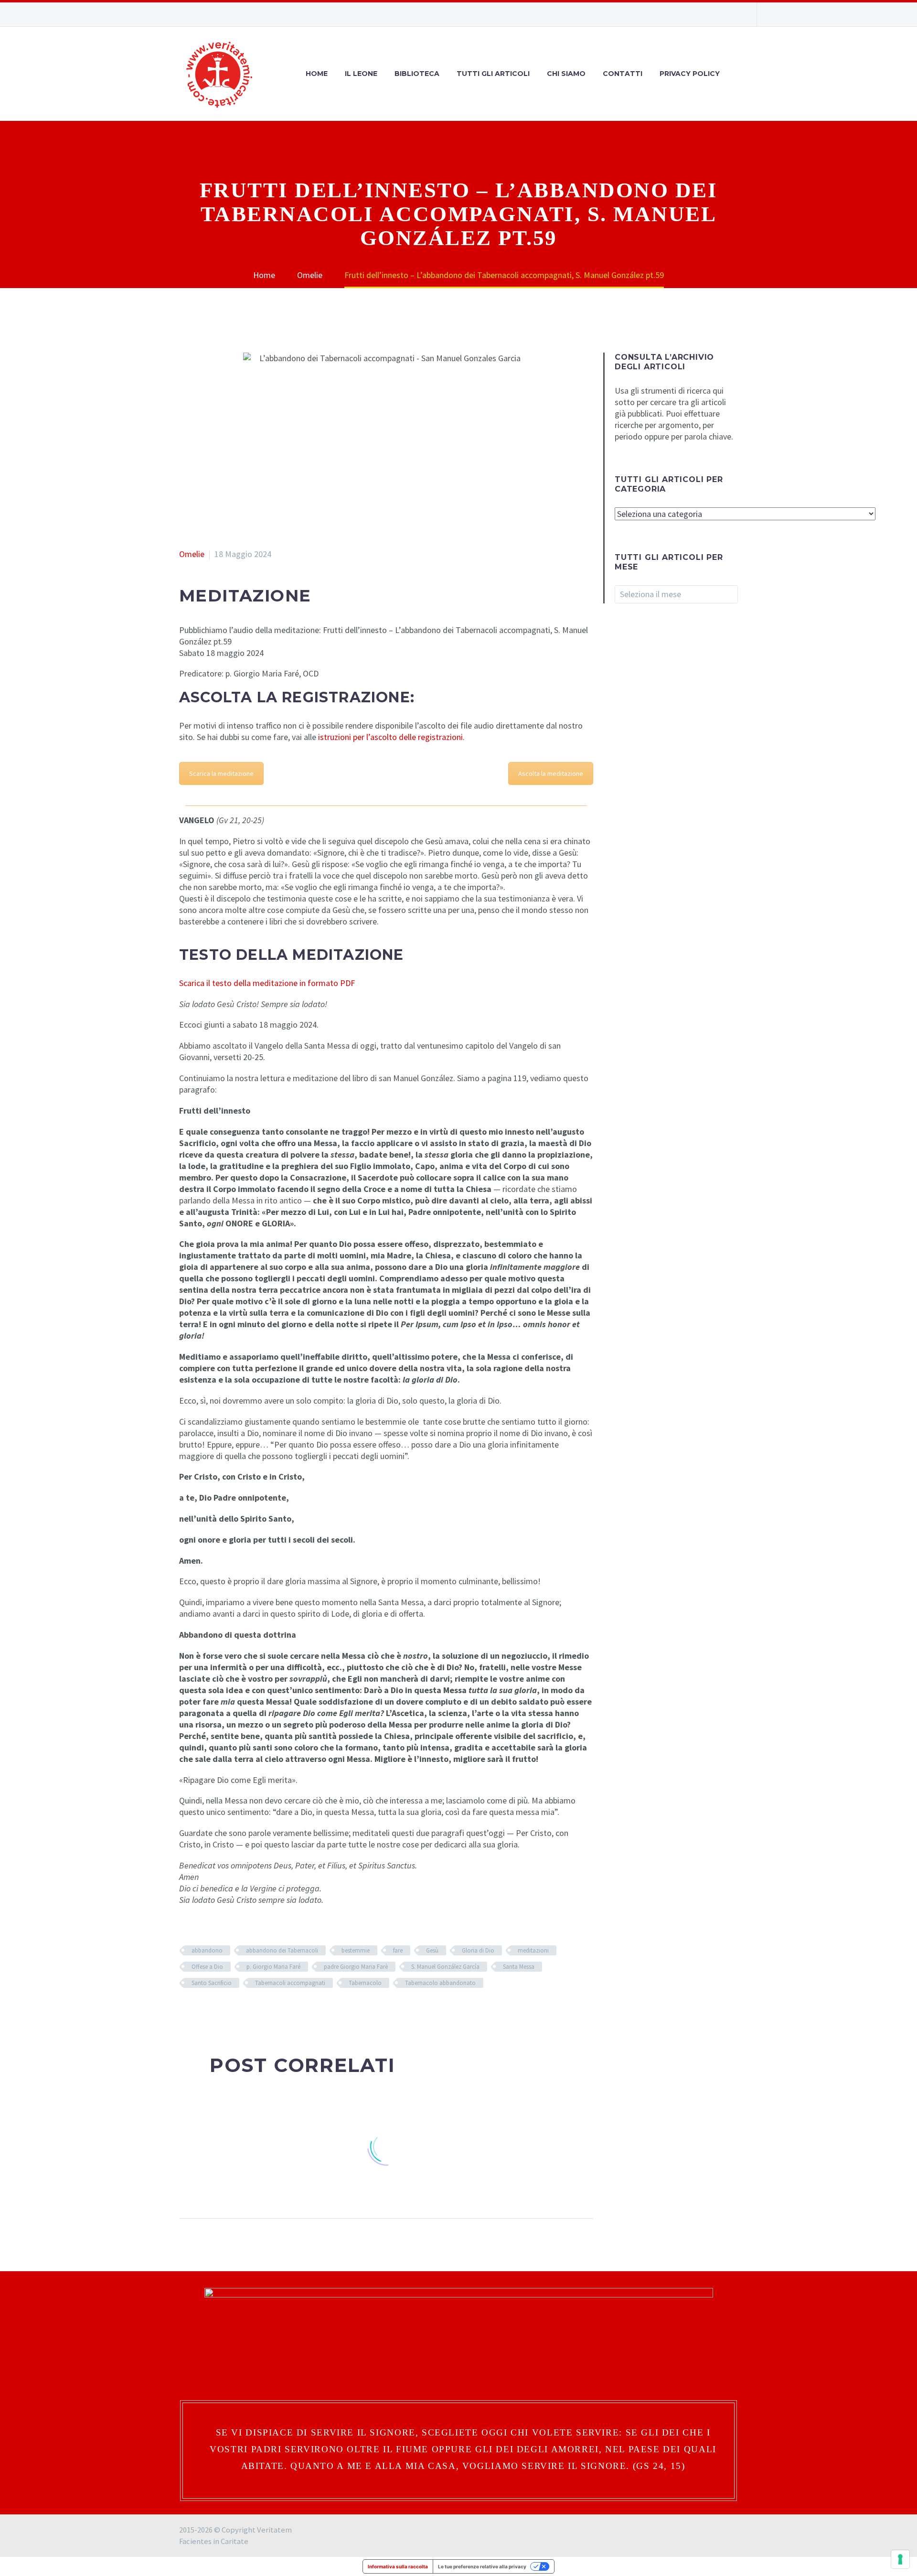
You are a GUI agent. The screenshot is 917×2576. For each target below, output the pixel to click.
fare (398, 1950)
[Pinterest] (214, 2011)
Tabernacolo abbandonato (440, 1983)
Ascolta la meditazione (551, 773)
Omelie (192, 554)
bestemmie (356, 1950)
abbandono (207, 1950)
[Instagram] (704, 14)
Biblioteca (417, 74)
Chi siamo (566, 74)
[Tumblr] (228, 2011)
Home (317, 74)
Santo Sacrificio (212, 1983)
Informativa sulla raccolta (398, 2566)
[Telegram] (733, 14)
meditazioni (533, 1950)
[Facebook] (690, 14)
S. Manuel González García (445, 1967)
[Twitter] (200, 2011)
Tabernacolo (365, 1983)
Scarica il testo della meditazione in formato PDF (267, 983)
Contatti (623, 74)
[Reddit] (257, 2011)
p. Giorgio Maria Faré (273, 1967)
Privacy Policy (690, 74)
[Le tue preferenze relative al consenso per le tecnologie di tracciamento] (900, 2559)
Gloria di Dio (478, 1950)
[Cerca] (738, 74)
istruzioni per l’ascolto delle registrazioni (390, 737)
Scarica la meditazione (221, 773)
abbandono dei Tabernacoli (282, 1950)
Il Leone (361, 74)
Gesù (432, 1950)
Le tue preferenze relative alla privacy (482, 2566)
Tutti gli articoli (493, 74)
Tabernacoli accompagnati (290, 1983)
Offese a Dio (207, 1967)
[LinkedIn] (243, 2011)
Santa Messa (519, 1967)
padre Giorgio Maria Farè (356, 1967)
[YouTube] (719, 14)
